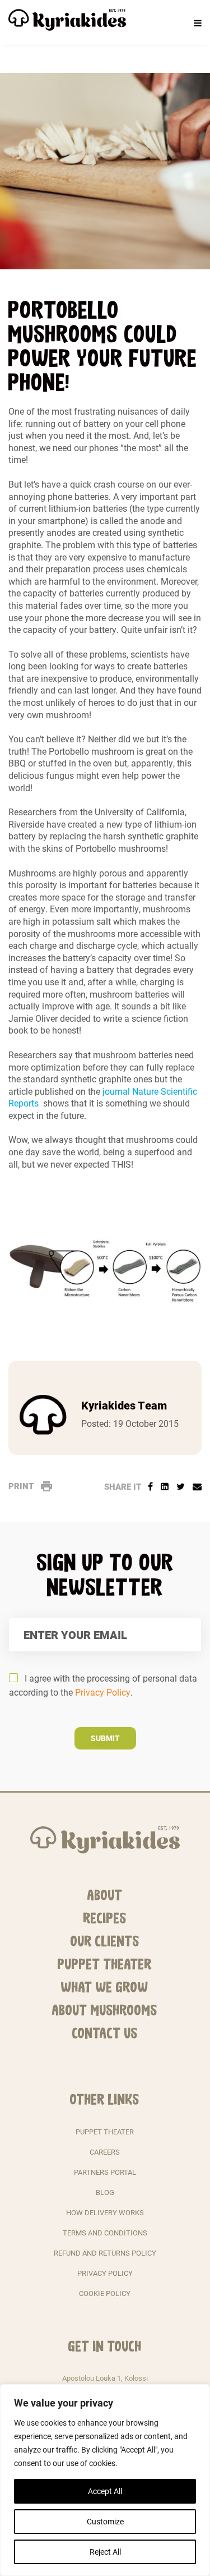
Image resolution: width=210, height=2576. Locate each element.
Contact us (105, 2033)
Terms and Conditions (105, 2233)
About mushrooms (105, 2010)
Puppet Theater (105, 1964)
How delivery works (105, 2212)
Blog (105, 2192)
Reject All (105, 2552)
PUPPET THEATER (105, 2132)
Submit (105, 1738)
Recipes (105, 1918)
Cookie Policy (105, 2293)
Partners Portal (105, 2172)
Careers (105, 2152)
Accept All (105, 2491)
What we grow (105, 1987)
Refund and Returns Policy (105, 2253)
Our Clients (105, 1941)
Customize (105, 2521)
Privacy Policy (103, 1692)
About (105, 1895)
